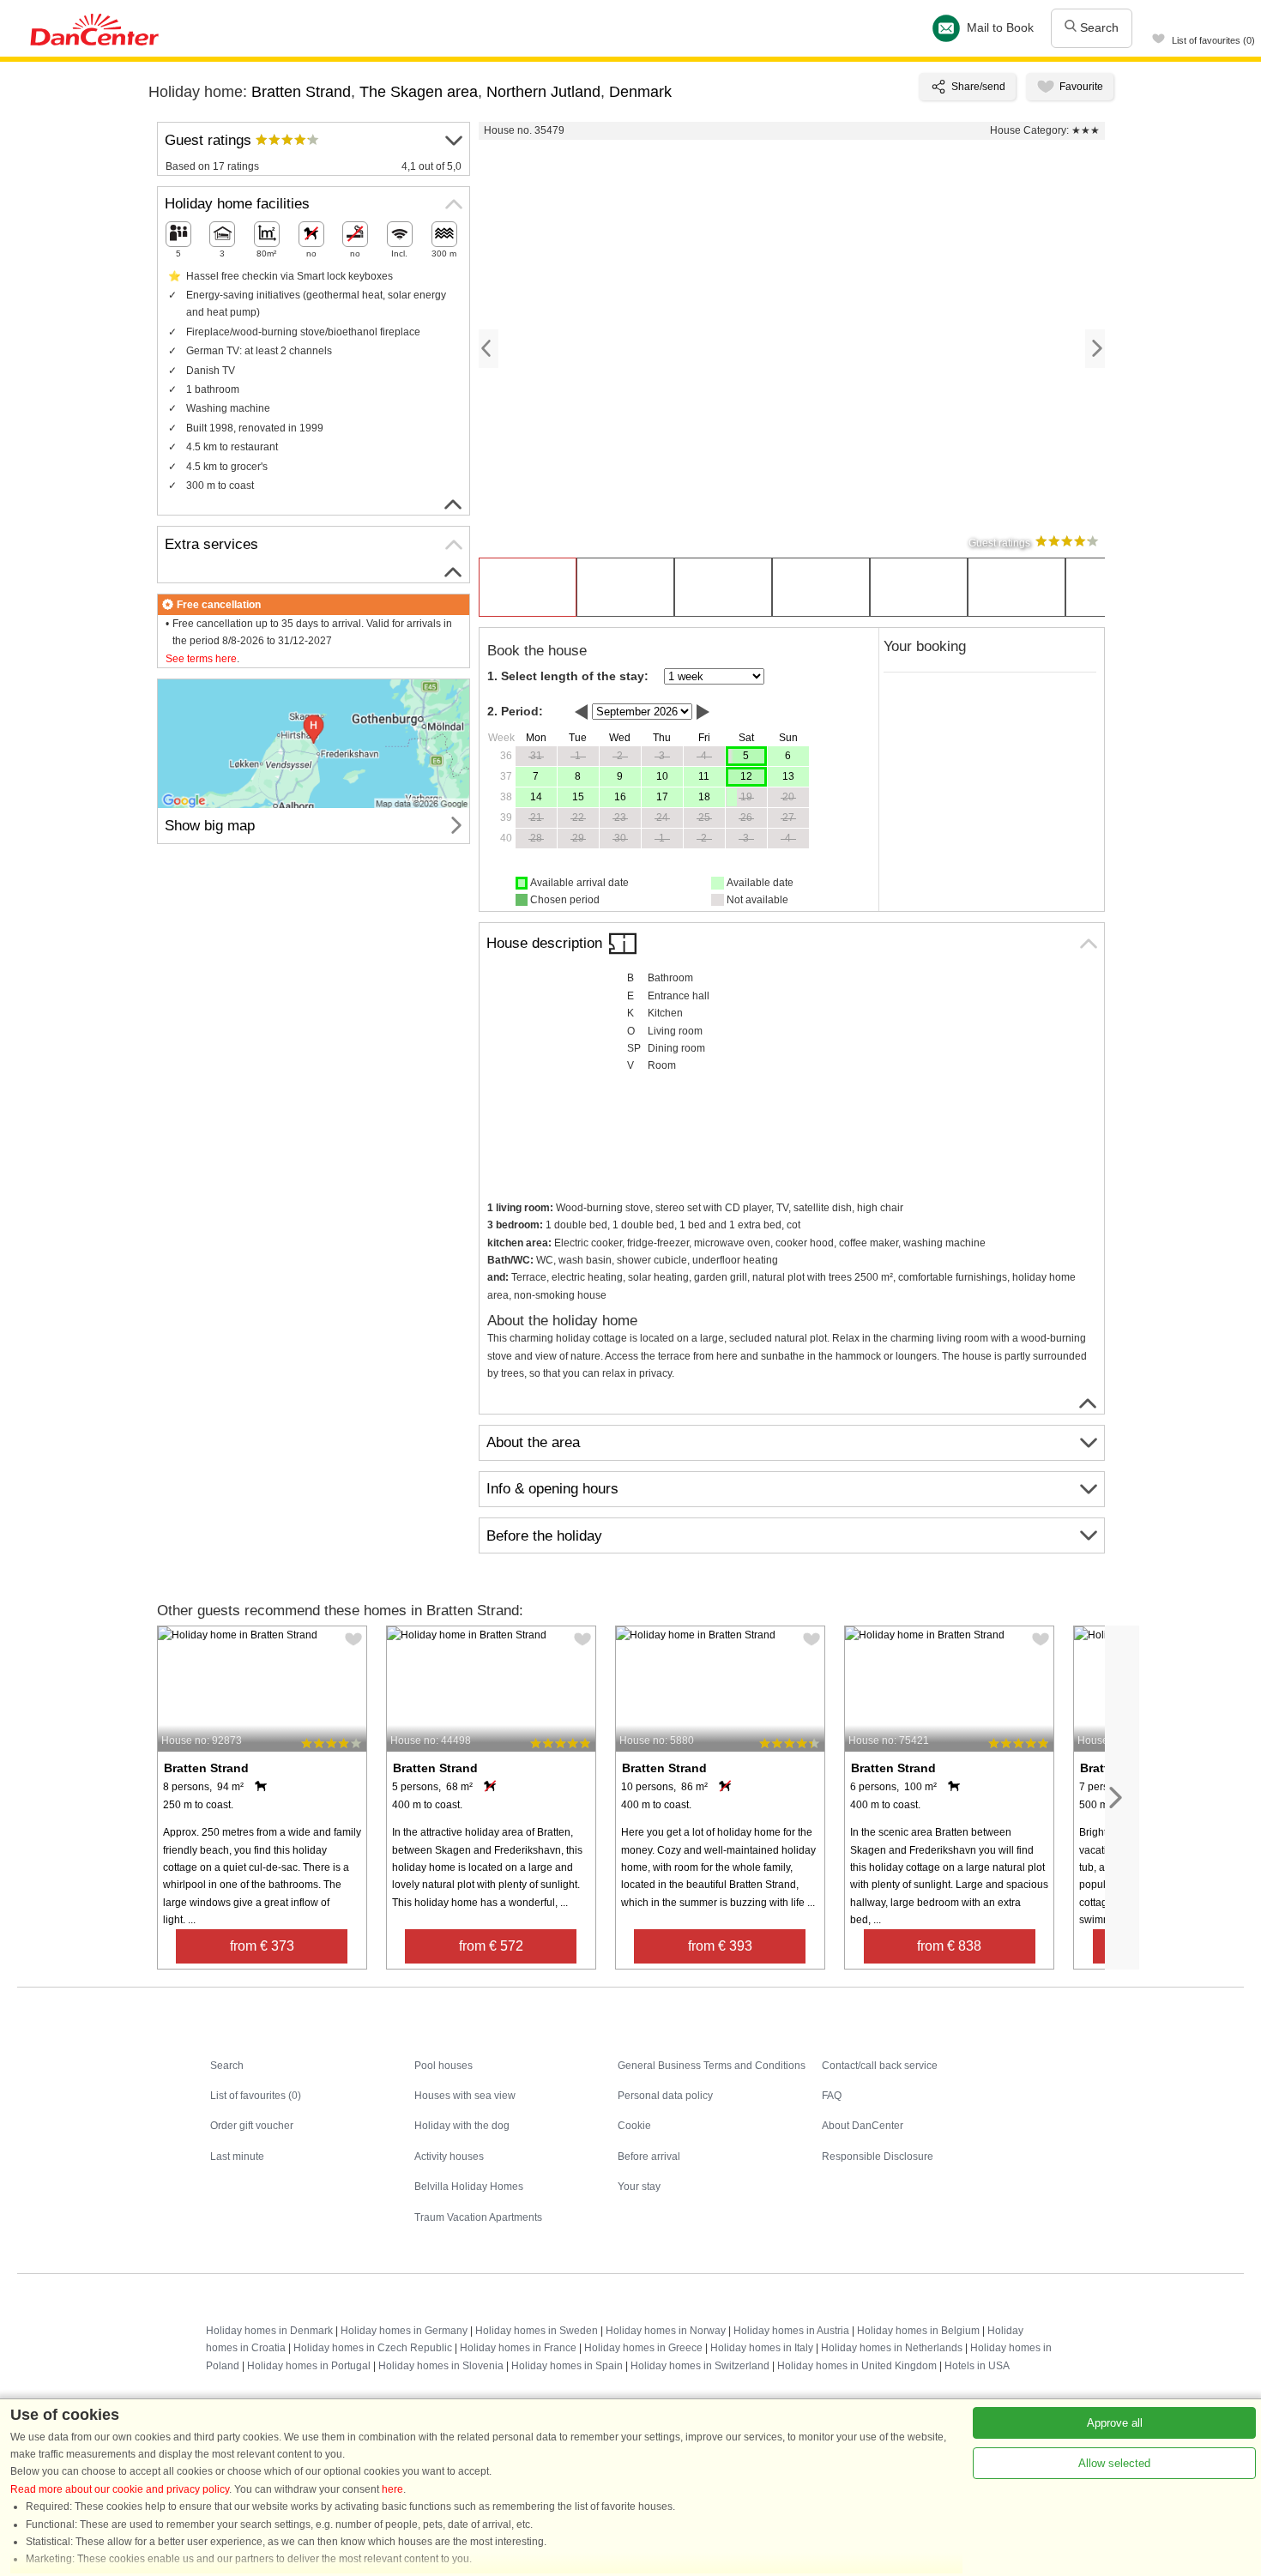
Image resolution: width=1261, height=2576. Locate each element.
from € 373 (262, 1946)
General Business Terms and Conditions (712, 2066)
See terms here (201, 659)
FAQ (832, 2096)
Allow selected (1114, 2463)
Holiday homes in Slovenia (441, 2366)
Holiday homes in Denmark (269, 2331)
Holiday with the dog (462, 2126)
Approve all (1115, 2423)
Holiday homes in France (518, 2348)
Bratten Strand (301, 92)
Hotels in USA (977, 2366)
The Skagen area (419, 92)
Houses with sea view (465, 2096)
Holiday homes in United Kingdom (857, 2366)
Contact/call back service (880, 2066)
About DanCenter (863, 2126)
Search (1098, 27)
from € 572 (491, 1946)
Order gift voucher (252, 2126)
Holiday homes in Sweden (537, 2331)
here (392, 2489)
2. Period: (515, 711)
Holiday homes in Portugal (309, 2366)
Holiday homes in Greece (643, 2348)
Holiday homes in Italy (762, 2348)
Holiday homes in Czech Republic (373, 2348)
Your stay (639, 2187)
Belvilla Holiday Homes (469, 2187)
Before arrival (649, 2157)
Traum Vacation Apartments (478, 2217)
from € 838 (949, 1946)
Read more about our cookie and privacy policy (120, 2489)
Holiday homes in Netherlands (892, 2348)
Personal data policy (665, 2096)
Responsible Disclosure (878, 2157)
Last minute (237, 2157)
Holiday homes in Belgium (918, 2331)
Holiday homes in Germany (404, 2331)
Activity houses (449, 2157)
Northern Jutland (543, 92)
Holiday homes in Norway (666, 2331)
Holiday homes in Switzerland (700, 2366)
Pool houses (443, 2066)
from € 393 (720, 1946)
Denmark (640, 92)
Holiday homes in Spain (567, 2366)
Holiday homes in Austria (791, 2331)
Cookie (634, 2126)
